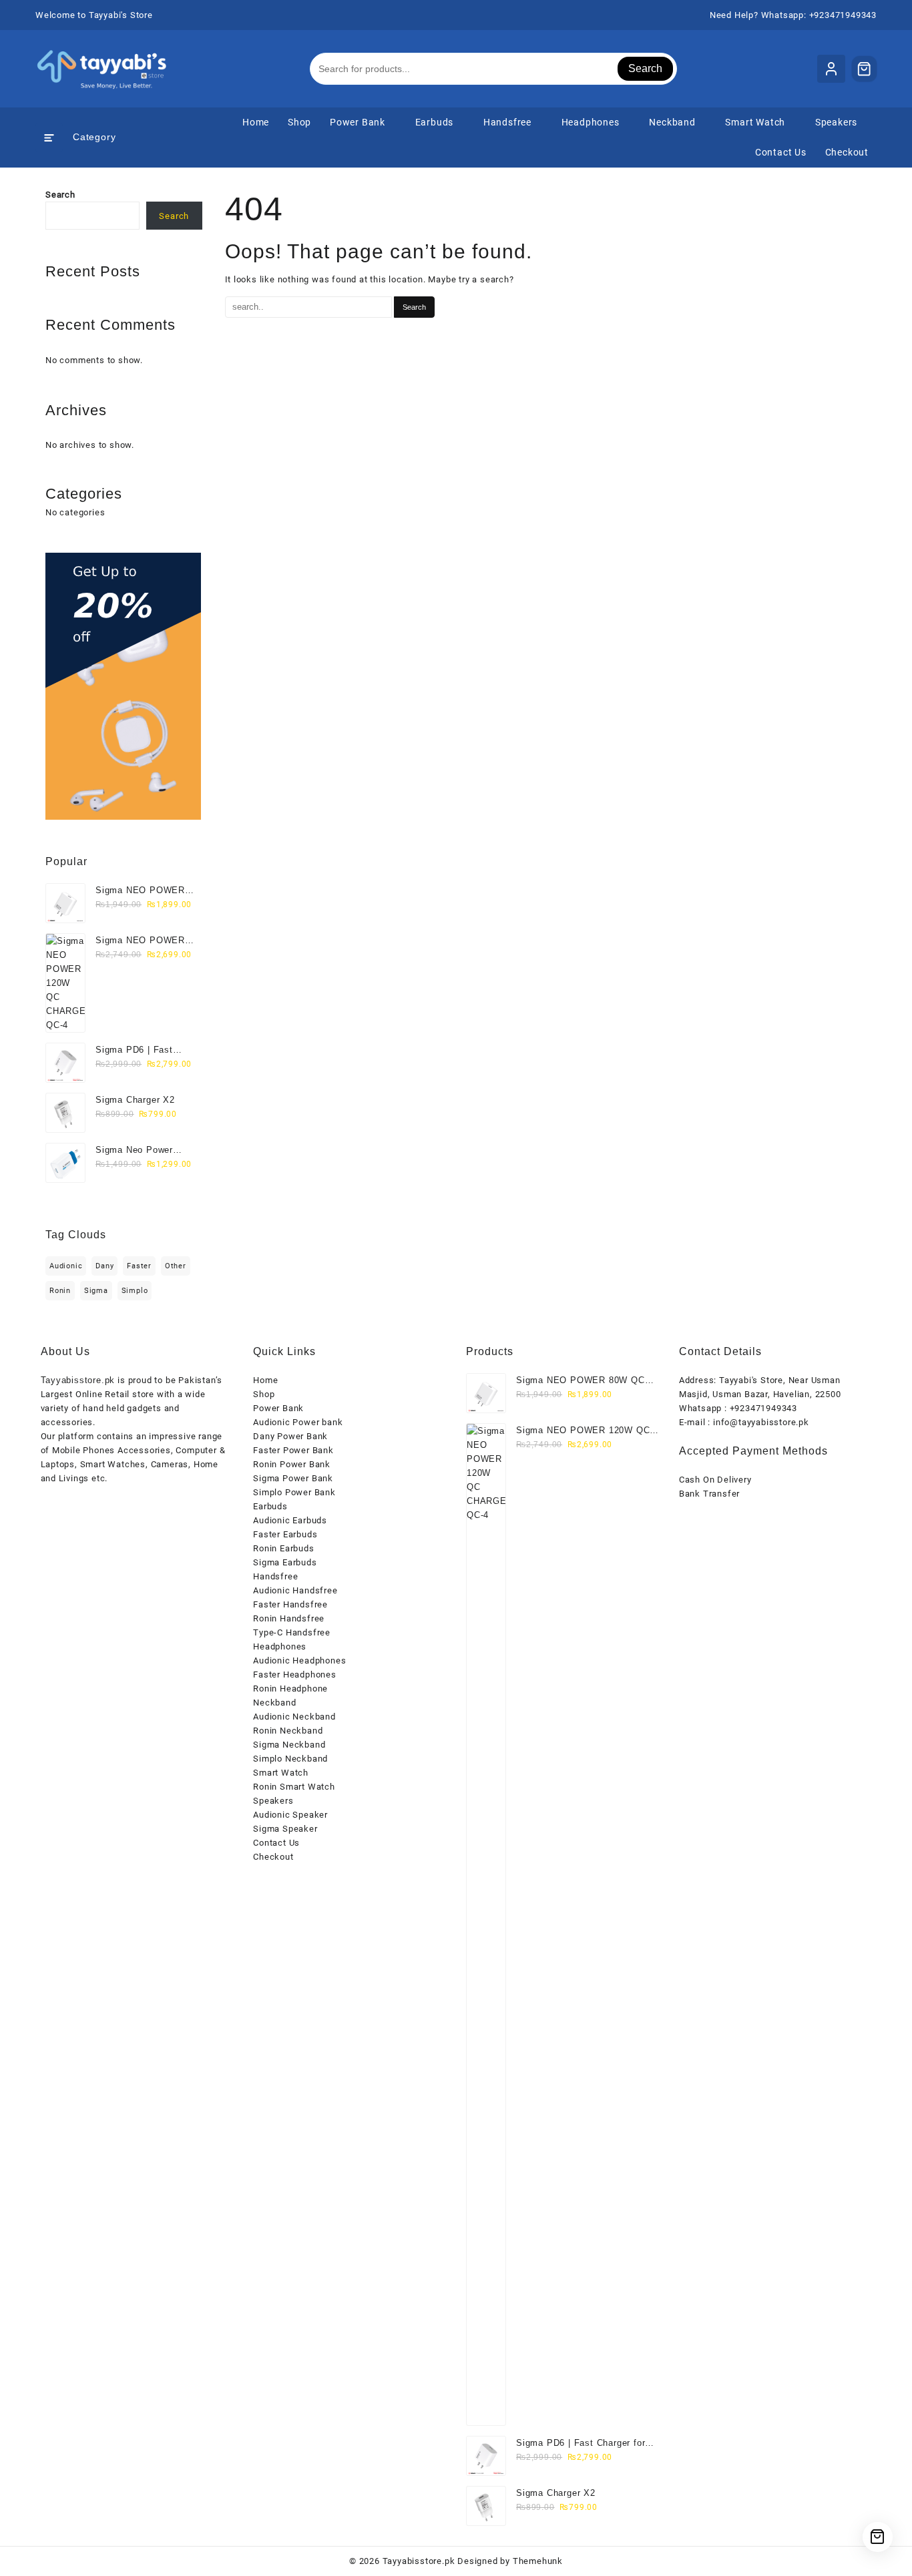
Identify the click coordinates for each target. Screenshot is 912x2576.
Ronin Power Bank (292, 1464)
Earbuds (270, 1506)
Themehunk (538, 2561)
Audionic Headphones (299, 1660)
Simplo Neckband (290, 1759)
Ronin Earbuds (283, 1548)
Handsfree (275, 1576)
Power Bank (278, 1408)
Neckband (274, 1703)
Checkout (273, 1857)
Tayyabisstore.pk (419, 2561)
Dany (104, 1266)
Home (265, 1380)
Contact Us (276, 1843)
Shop (264, 1394)
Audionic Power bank (298, 1422)
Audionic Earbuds (290, 1520)
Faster (139, 1266)
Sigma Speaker (285, 1829)
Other (176, 1266)
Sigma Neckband (289, 1745)
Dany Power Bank (290, 1436)
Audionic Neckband (294, 1717)
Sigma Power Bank (293, 1478)
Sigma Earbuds (285, 1562)
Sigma (96, 1291)
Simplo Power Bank (294, 1492)
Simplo (135, 1291)
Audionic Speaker (290, 1815)
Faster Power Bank (293, 1450)
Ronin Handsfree (289, 1618)
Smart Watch (281, 1773)
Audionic (66, 1266)
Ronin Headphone (290, 1689)
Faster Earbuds (285, 1534)
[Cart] (865, 69)
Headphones (280, 1646)
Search (645, 68)
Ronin (60, 1291)
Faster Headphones (295, 1675)
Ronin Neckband (288, 1731)
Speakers (273, 1801)
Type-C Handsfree (292, 1632)
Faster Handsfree (290, 1604)
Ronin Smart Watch (294, 1787)
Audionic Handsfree (295, 1590)
